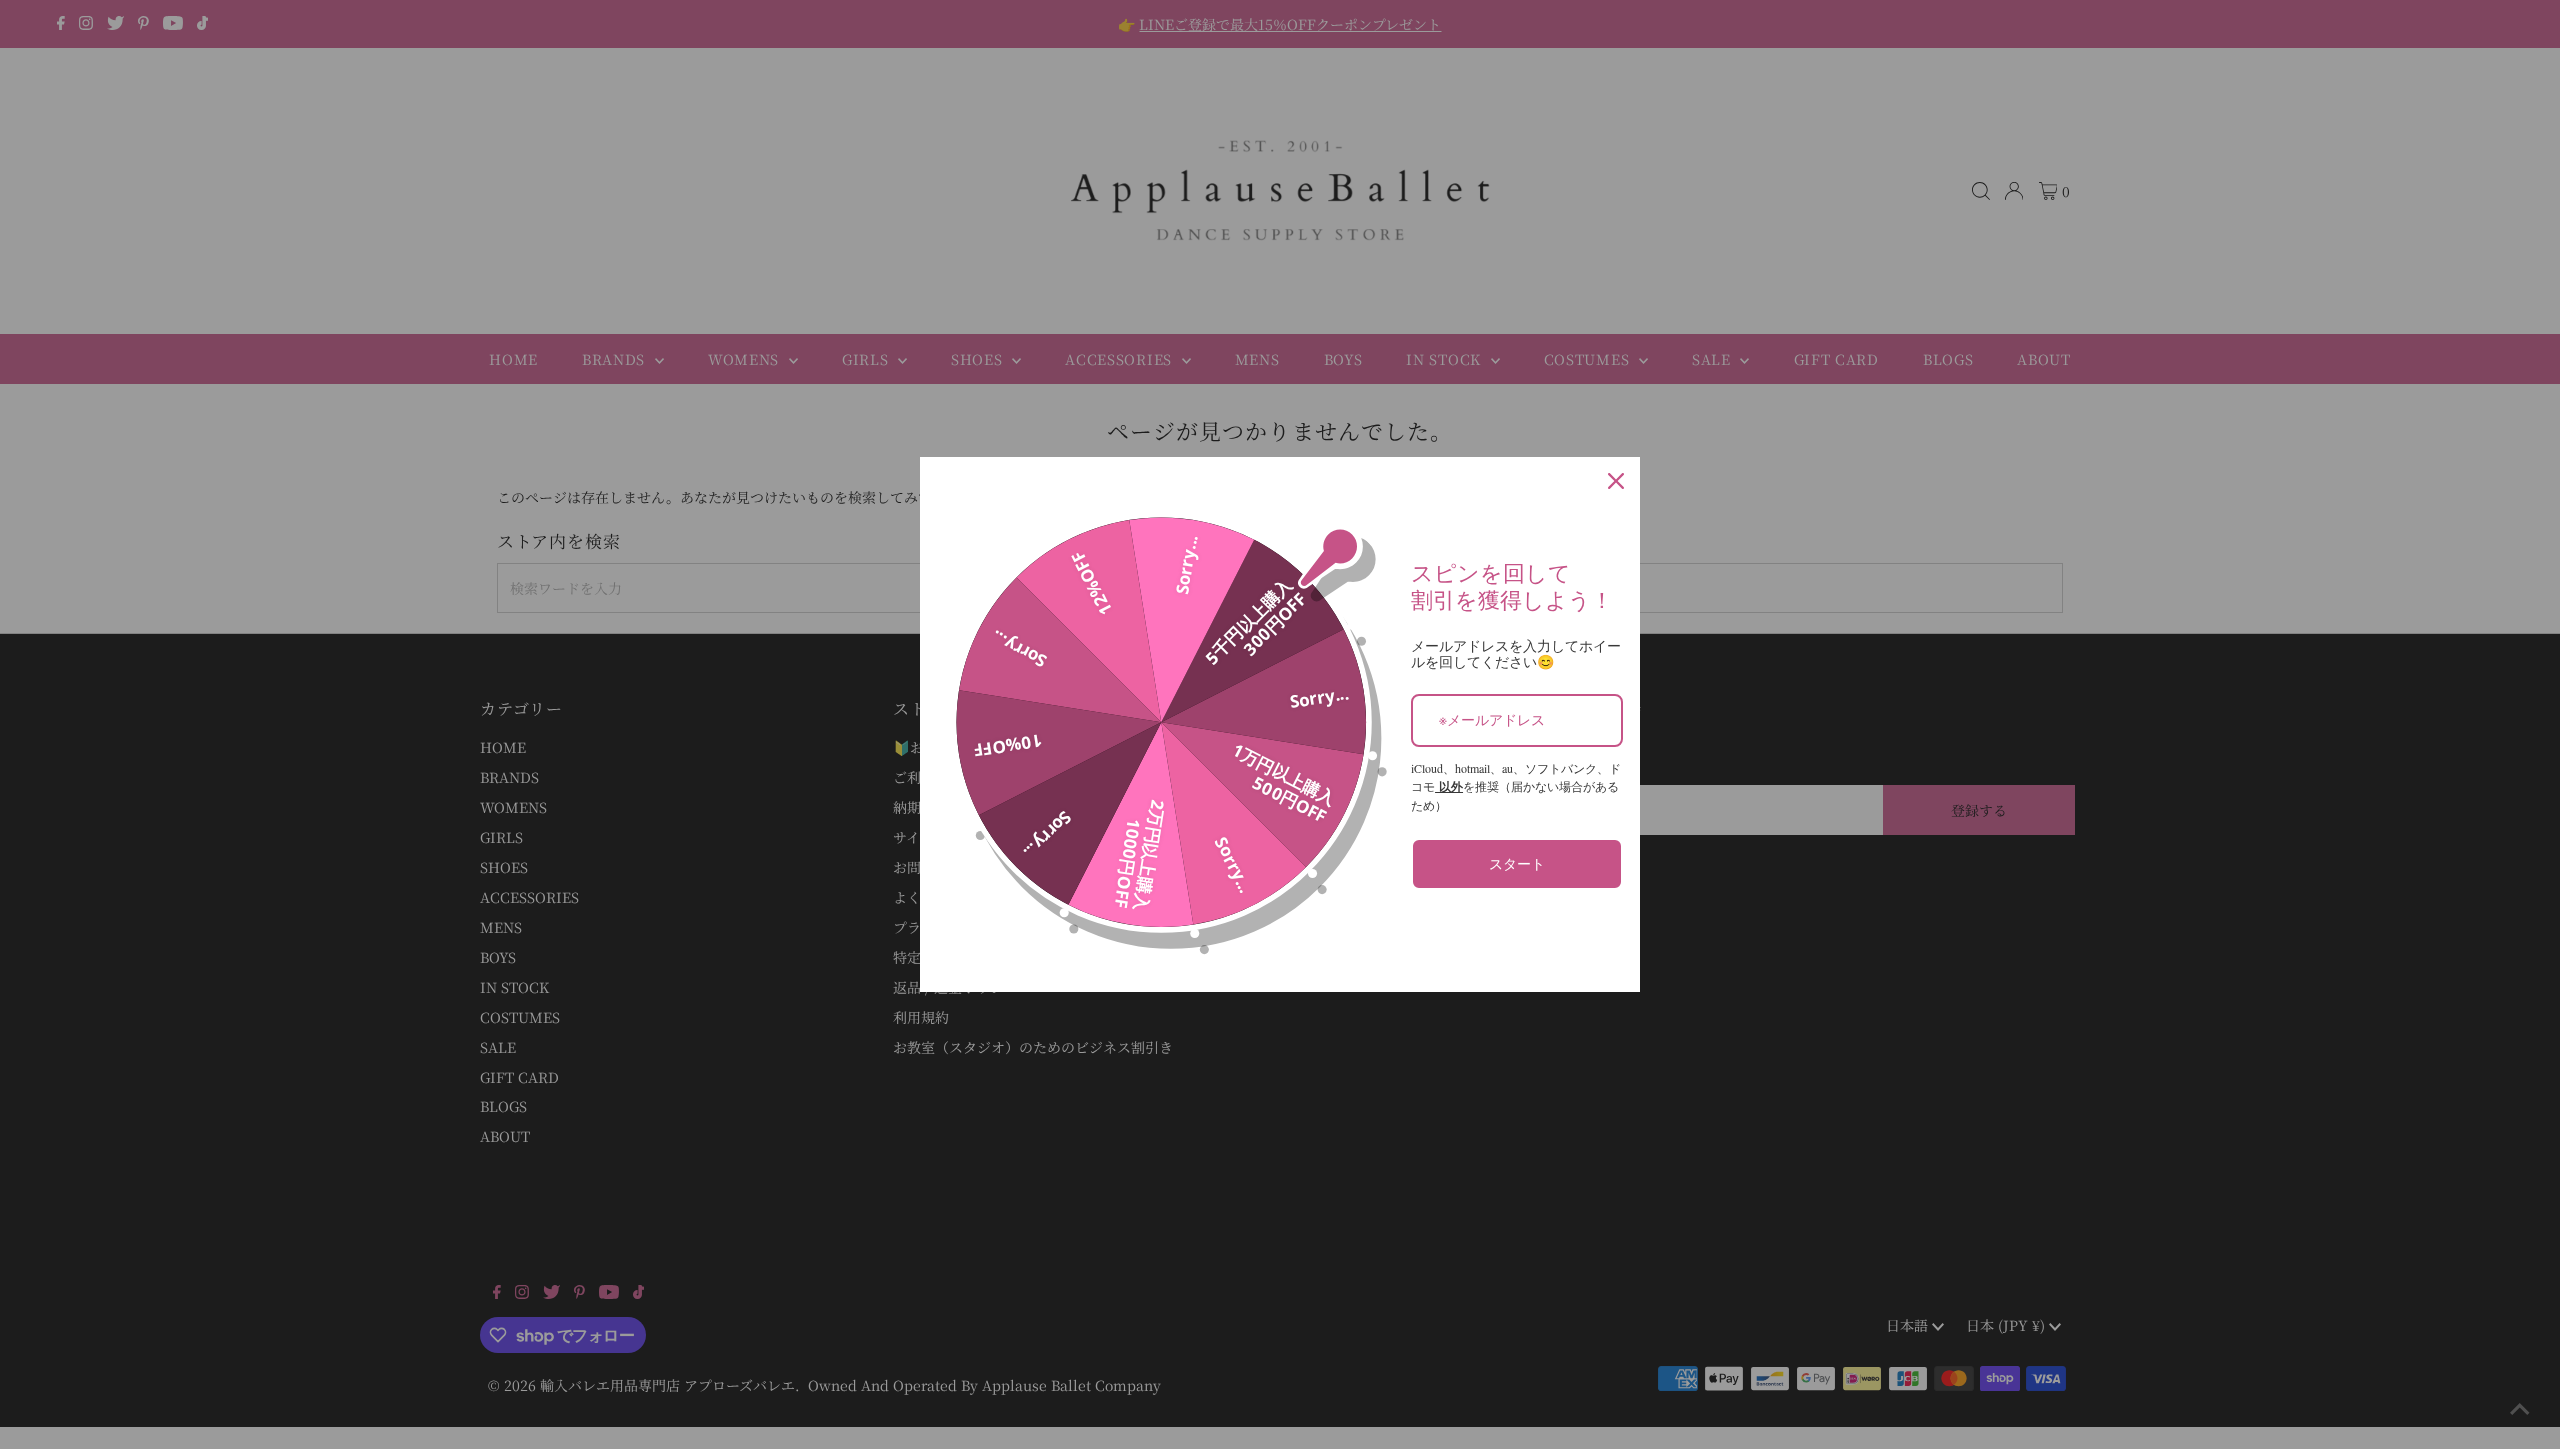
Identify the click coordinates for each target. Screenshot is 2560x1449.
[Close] (1616, 481)
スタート (1517, 863)
